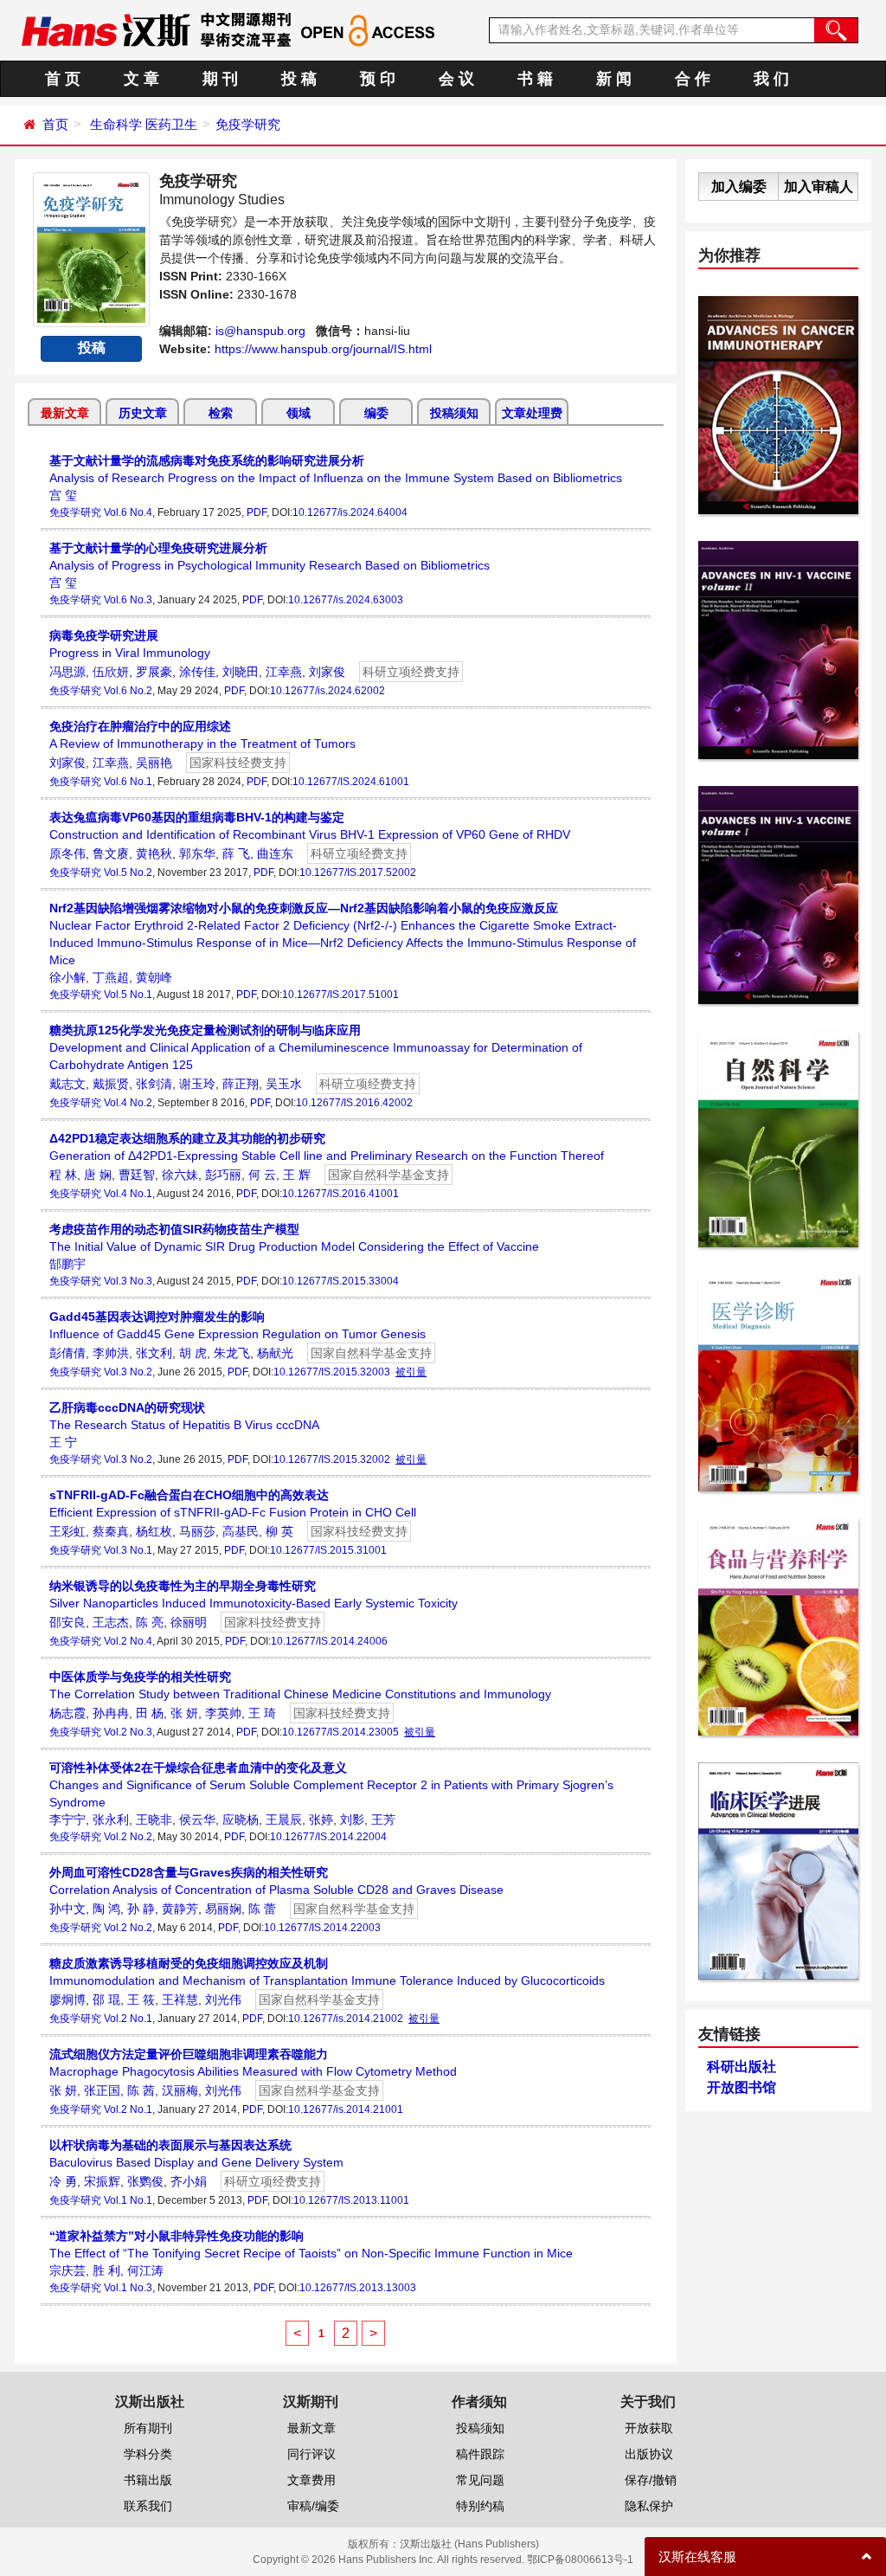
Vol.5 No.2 (128, 873)
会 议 (456, 79)
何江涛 (145, 2270)
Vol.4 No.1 (128, 1194)
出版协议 (649, 2454)
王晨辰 (284, 1819)
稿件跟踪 (480, 2454)
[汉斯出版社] (106, 29)
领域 (299, 413)
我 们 (771, 79)
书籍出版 (148, 2480)
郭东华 (197, 853)
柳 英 (279, 1531)
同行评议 (311, 2454)
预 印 (378, 79)
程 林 (63, 1175)
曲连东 (275, 853)
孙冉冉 (111, 1713)
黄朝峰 (154, 977)
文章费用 (311, 2480)
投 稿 (299, 79)
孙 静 (141, 1909)
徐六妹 (180, 1175)
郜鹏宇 (67, 1264)
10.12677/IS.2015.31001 (328, 1550)
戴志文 (67, 1084)
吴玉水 (284, 1084)
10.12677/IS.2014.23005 (340, 1732)
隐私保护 (649, 2506)
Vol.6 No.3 (128, 600)
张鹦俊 (145, 2181)
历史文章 (143, 413)
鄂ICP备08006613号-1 (580, 2560)
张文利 (154, 1353)
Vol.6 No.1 (128, 782)
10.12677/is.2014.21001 (346, 2109)
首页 (55, 124)
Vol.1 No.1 (128, 2200)
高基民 (241, 1531)
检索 (221, 413)
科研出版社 (742, 2067)
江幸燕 (284, 672)
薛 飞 (236, 853)
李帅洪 (111, 1353)
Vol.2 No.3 (128, 1732)
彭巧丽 (223, 1175)
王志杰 (111, 1622)
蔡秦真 (111, 1531)
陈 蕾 (262, 1909)
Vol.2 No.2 (128, 1837)
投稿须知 (454, 413)
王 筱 (141, 2000)
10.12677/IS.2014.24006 (329, 1641)
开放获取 (649, 2428)
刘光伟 (223, 2000)
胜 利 (106, 2270)
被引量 (411, 1372)
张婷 (321, 1819)
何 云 (262, 1175)
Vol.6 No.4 (128, 512)
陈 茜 (141, 2090)
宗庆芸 (67, 2270)
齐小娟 (189, 2181)
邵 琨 (106, 2000)
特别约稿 (480, 2506)
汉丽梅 (180, 2090)
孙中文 (67, 1909)
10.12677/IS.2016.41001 (340, 1194)
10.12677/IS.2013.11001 (351, 2200)
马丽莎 (197, 1531)
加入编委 (739, 187)
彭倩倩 (67, 1353)
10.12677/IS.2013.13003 (358, 2288)
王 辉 (297, 1175)
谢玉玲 (197, 1084)
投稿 (92, 348)
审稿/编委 (313, 2506)
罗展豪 (154, 672)
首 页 (63, 79)
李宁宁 (67, 1819)
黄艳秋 (154, 853)
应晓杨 (241, 1819)
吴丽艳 (154, 763)
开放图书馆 (742, 2087)
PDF (257, 512)
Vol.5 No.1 (128, 995)
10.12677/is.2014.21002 (346, 2019)
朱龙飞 (232, 1353)
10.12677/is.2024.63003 (346, 600)
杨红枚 (154, 1531)
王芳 (383, 1819)
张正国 (102, 2090)
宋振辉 (102, 2181)
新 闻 (614, 79)
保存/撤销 (651, 2480)
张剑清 (154, 1084)
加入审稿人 (819, 187)
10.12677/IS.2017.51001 (340, 995)
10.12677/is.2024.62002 (327, 691)
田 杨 (150, 1713)
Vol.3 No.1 (128, 1550)
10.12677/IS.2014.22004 (328, 1837)
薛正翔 (241, 1084)
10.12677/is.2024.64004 (350, 512)
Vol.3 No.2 (128, 1372)
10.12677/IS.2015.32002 (332, 1459)
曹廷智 (137, 1175)
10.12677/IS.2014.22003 (322, 1928)
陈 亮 (150, 1622)
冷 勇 (63, 2181)
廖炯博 (67, 2000)
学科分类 (148, 2454)
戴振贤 (111, 1084)
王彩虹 (67, 1531)
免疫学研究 (248, 124)
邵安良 (67, 1622)
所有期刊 (148, 2428)
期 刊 (220, 79)
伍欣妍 (111, 672)
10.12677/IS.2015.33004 (340, 1281)
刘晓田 (241, 672)
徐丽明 (189, 1622)
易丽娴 (223, 1909)
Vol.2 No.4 (128, 1641)
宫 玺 (63, 495)
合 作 (693, 79)
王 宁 (63, 1442)
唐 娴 (98, 1175)
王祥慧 (180, 2000)
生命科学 (116, 124)
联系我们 (148, 2506)
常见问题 (480, 2480)
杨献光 (275, 1353)
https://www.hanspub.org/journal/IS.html (323, 349)
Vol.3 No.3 (128, 1281)
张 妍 (184, 1713)
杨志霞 (67, 1713)
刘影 (352, 1819)
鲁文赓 (111, 853)
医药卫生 (171, 124)
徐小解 (67, 977)
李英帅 (223, 1713)
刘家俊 (327, 672)
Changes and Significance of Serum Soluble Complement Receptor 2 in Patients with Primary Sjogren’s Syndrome (331, 1785)
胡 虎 (193, 1353)
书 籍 (535, 79)
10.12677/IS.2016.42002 (354, 1103)
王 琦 (262, 1713)
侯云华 (197, 1819)
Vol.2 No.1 (128, 2019)
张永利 (111, 1819)
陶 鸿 (106, 1909)
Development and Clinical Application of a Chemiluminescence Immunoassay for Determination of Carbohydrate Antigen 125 (316, 1047)
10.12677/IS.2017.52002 (358, 873)
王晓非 (154, 1819)
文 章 (141, 79)
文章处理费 (532, 413)
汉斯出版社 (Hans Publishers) (469, 2544)
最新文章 (65, 413)
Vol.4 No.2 (128, 1103)
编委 (376, 413)
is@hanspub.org (260, 331)
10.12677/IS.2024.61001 (351, 782)
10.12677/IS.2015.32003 (332, 1372)
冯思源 (67, 672)
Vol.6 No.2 (128, 691)
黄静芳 (180, 1909)
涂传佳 (197, 672)
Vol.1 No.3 (128, 2288)
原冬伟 (67, 853)
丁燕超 (111, 977)
